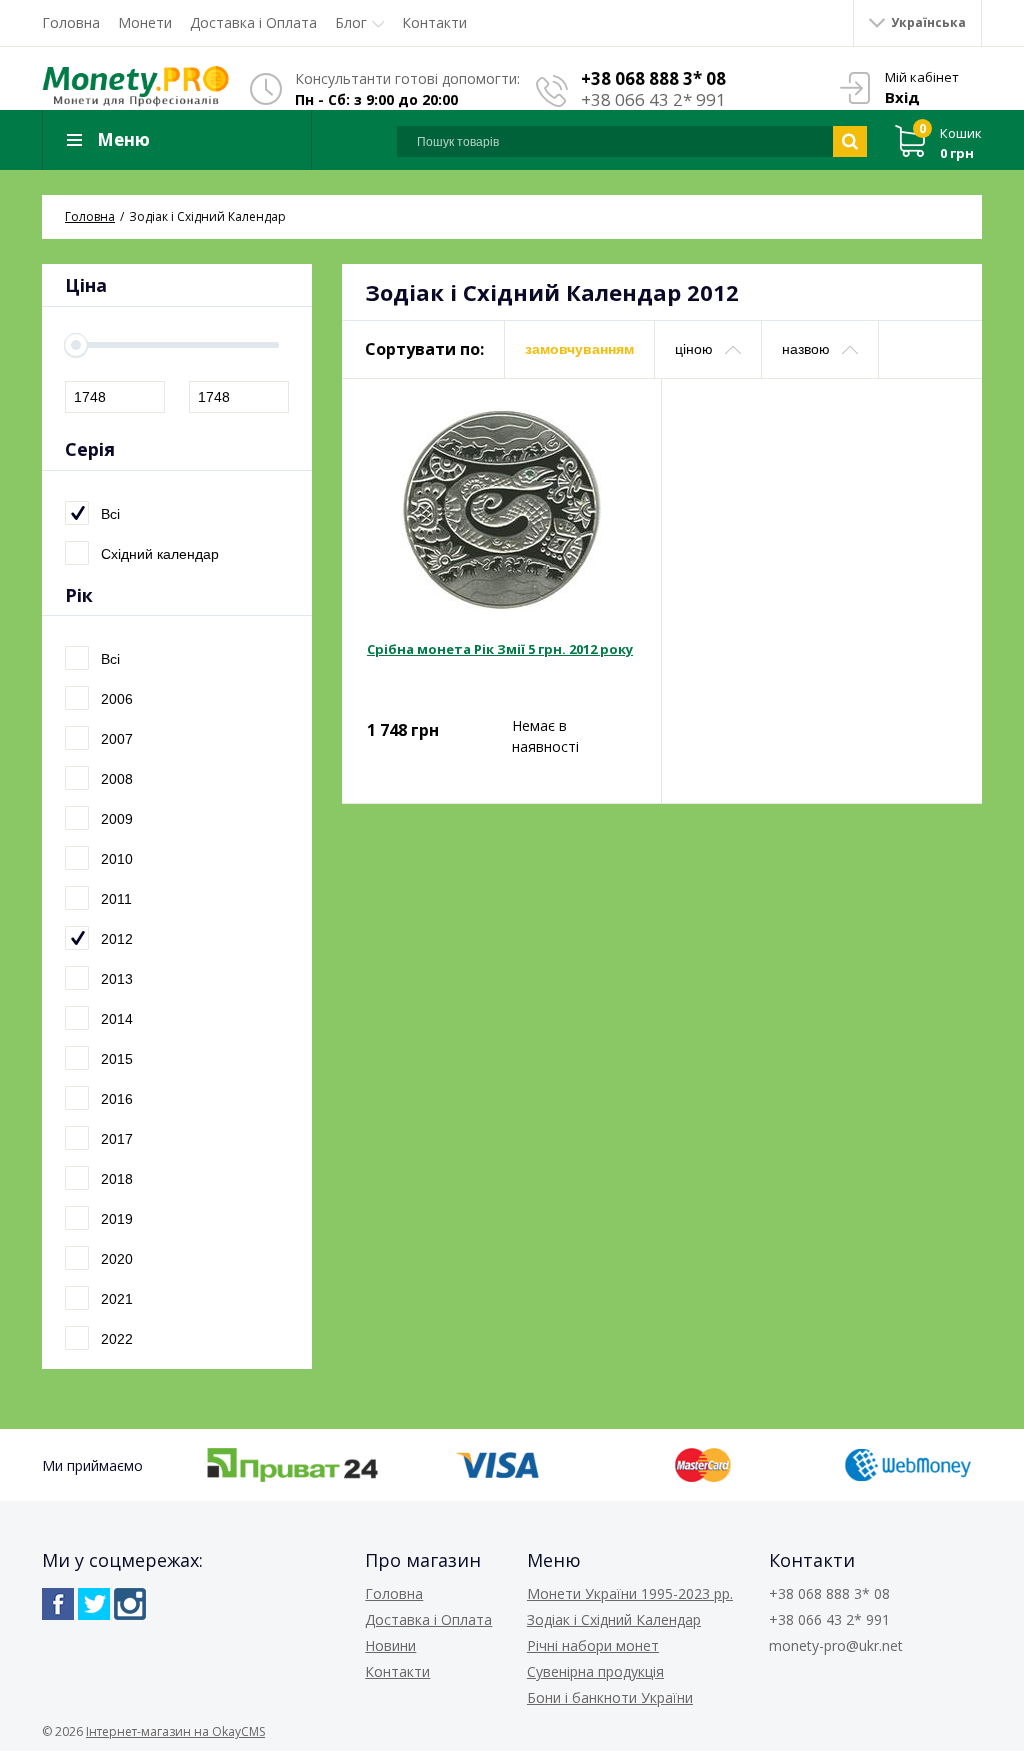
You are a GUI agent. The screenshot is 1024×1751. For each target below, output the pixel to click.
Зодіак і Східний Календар (614, 1619)
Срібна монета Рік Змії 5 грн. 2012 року (500, 649)
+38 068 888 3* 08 (653, 78)
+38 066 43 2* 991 (653, 99)
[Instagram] (130, 1604)
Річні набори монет (593, 1645)
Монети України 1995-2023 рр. (630, 1593)
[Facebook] (58, 1604)
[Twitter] (94, 1604)
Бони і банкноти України (610, 1697)
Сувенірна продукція (595, 1671)
